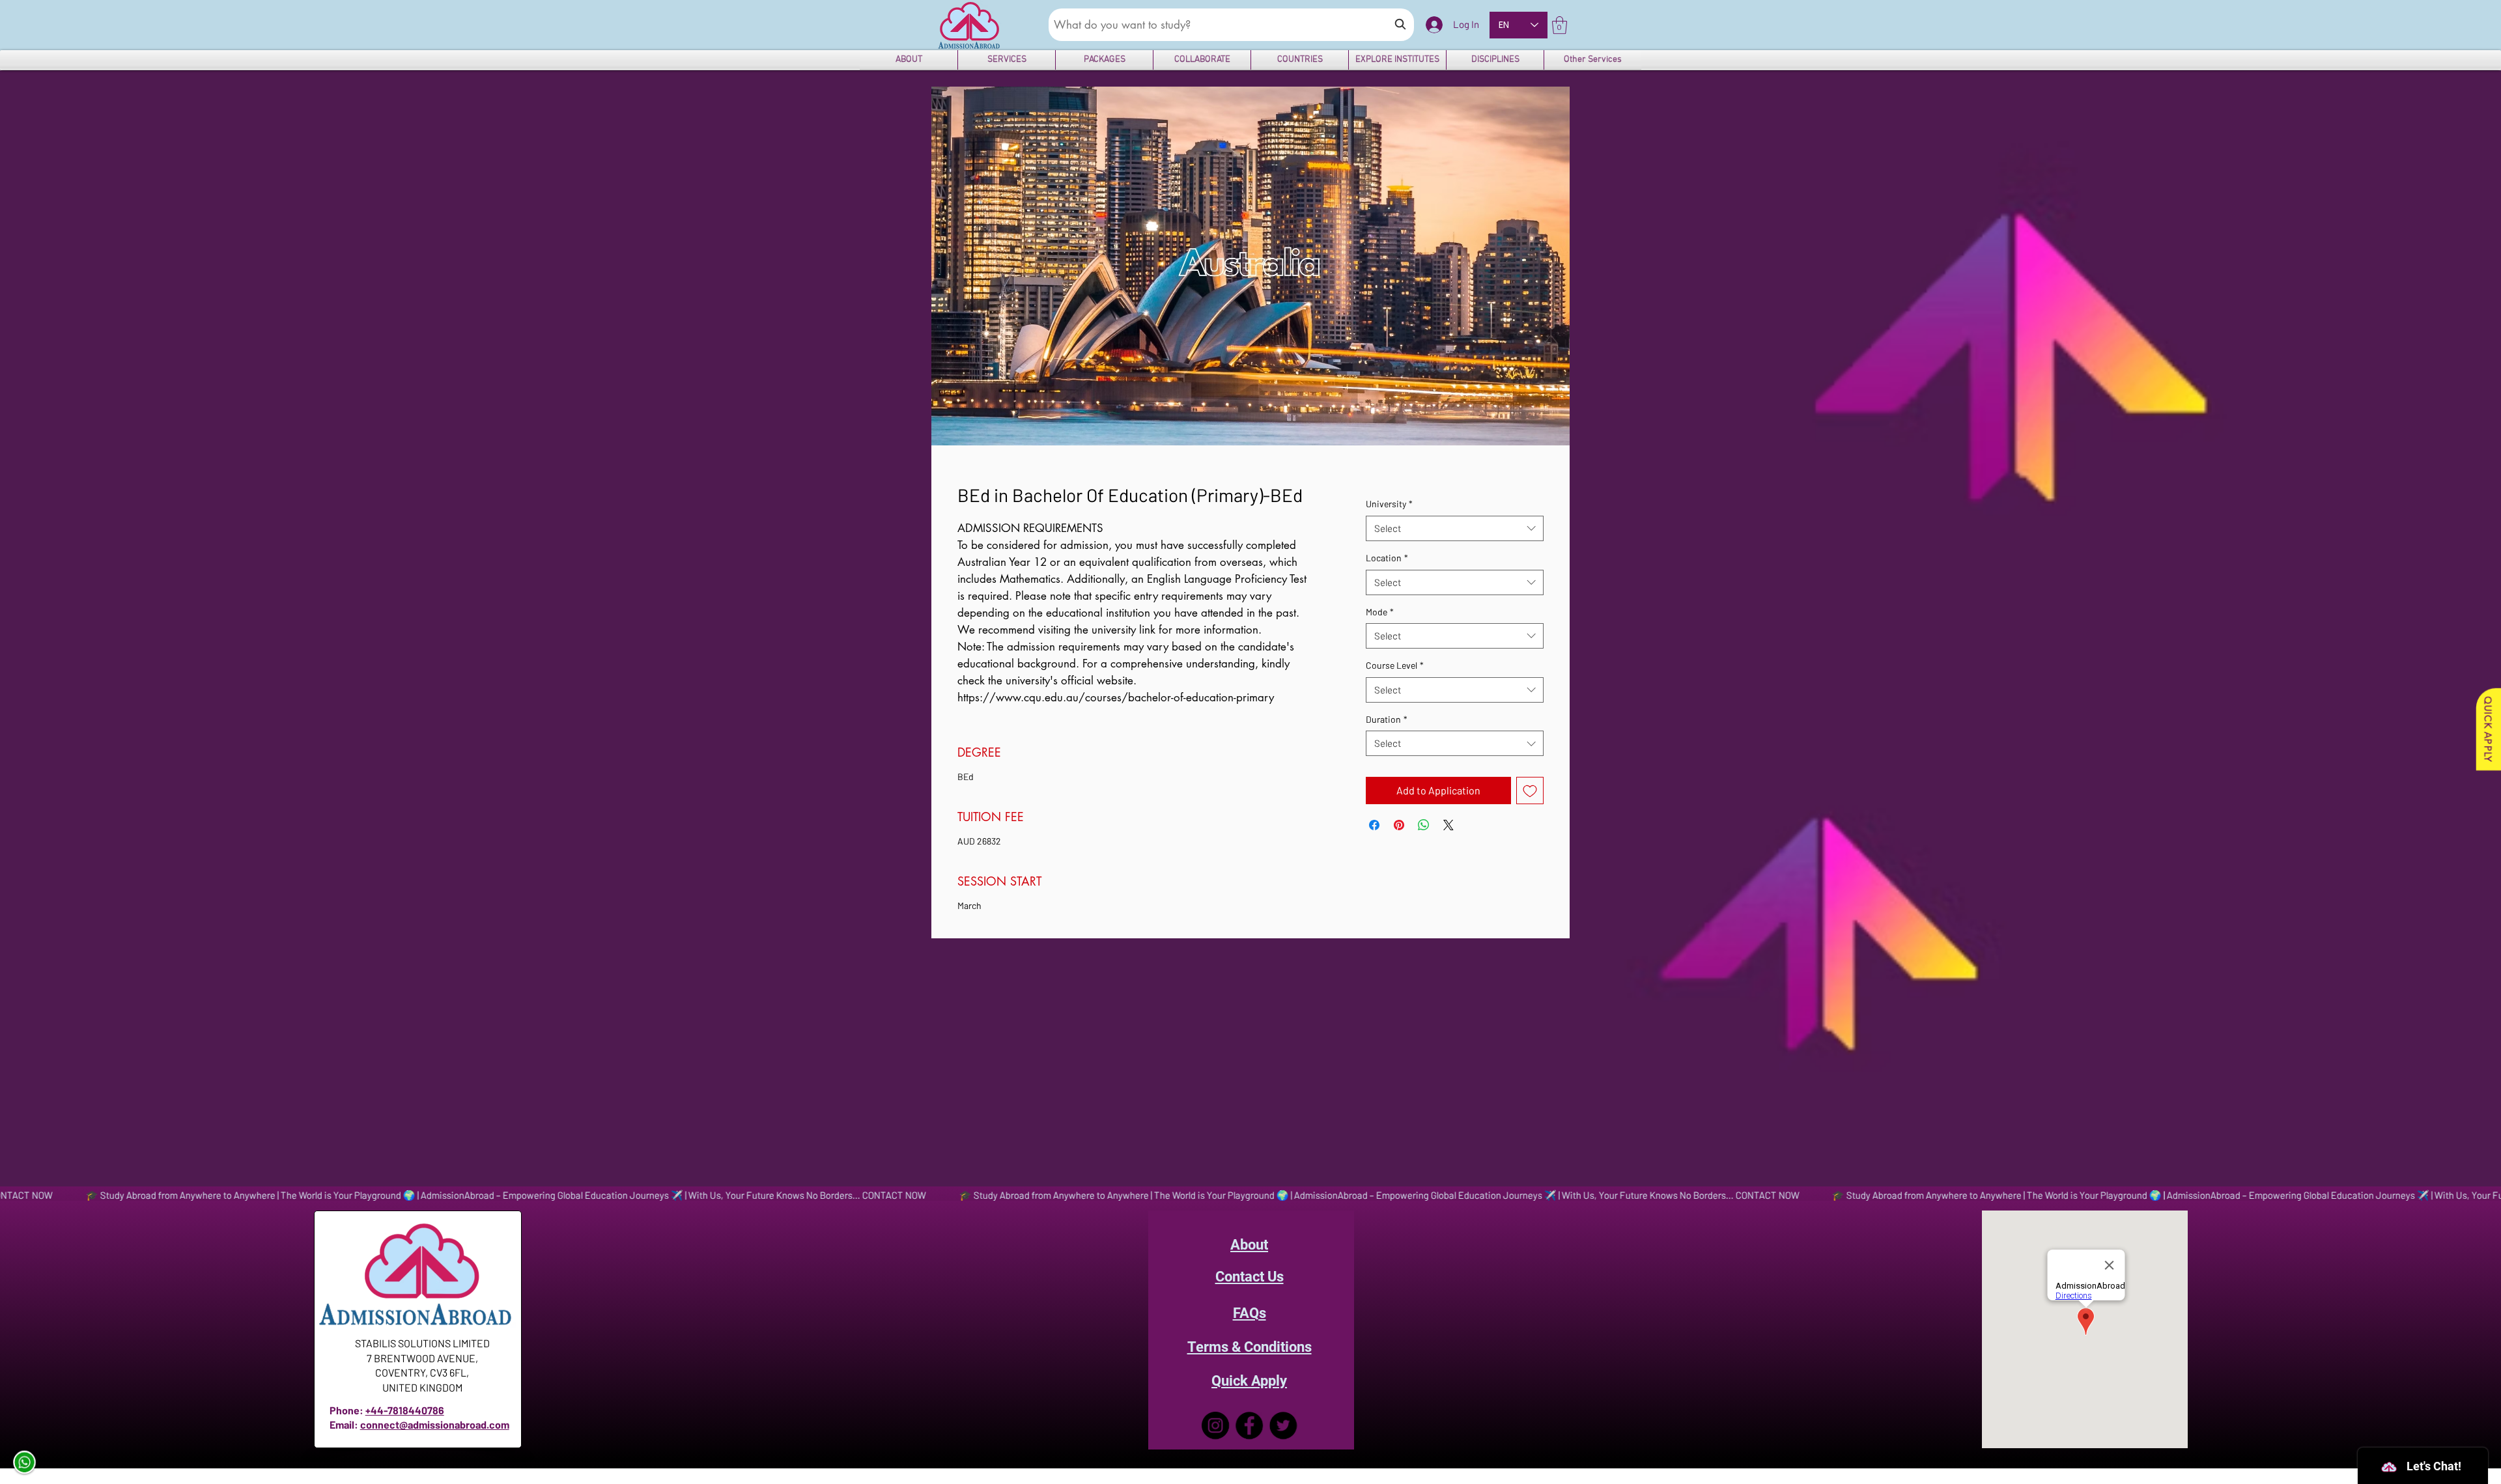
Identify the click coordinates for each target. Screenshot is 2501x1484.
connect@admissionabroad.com (435, 1424)
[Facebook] (1249, 1425)
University (1389, 504)
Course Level (1395, 665)
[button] (1560, 25)
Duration (1387, 719)
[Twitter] (1283, 1425)
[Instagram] (1215, 1425)
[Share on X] (1448, 825)
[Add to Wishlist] (1530, 791)
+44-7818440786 (405, 1410)
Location (1387, 558)
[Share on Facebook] (1374, 825)
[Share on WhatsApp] (1424, 825)
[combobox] (1455, 528)
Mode (1380, 612)
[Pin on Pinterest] (1399, 825)
